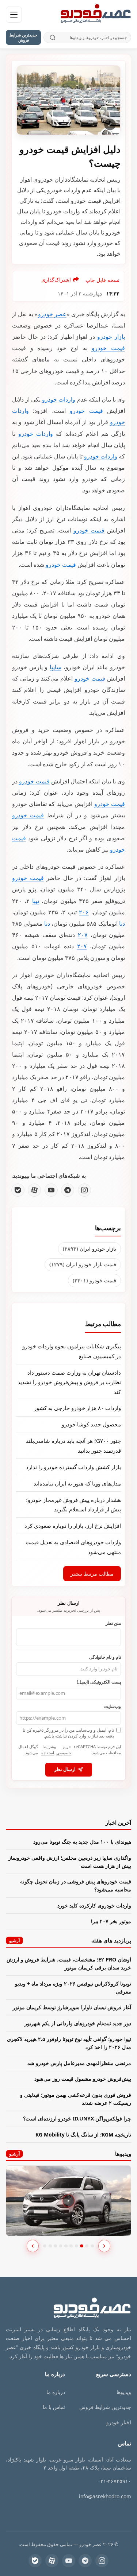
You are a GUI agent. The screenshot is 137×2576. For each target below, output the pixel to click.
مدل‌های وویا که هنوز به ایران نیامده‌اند (77, 1483)
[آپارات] (34, 1190)
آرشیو (14, 1940)
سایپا (56, 667)
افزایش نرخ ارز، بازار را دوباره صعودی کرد (73, 1526)
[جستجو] (52, 37)
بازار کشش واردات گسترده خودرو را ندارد (73, 1467)
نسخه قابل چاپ (102, 280)
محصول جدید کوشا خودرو (91, 1424)
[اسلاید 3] (55, 2246)
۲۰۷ (83, 935)
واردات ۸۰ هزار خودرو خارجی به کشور (77, 1408)
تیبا (36, 901)
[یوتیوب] (51, 1190)
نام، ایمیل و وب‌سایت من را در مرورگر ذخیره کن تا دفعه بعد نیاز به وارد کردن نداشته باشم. (68, 1733)
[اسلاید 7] (77, 2246)
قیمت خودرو (108, 348)
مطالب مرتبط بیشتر (92, 1574)
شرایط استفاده (48, 1750)
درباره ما (56, 2392)
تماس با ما (54, 2407)
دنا (122, 923)
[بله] (18, 1190)
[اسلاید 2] (50, 2246)
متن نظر (113, 1623)
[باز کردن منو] (14, 15)
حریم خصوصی (64, 1750)
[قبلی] (33, 2246)
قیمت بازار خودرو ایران (83, 1264)
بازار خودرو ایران (90, 1249)
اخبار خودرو (119, 2422)
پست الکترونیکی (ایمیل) (99, 1682)
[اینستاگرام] (84, 1190)
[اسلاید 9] (87, 2246)
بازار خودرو (111, 337)
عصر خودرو (52, 314)
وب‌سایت (113, 1706)
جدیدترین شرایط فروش (23, 37)
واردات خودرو (59, 399)
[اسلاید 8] (82, 2246)
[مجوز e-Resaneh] (101, 2514)
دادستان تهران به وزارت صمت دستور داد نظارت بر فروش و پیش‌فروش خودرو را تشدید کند (69, 1382)
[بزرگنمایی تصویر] (68, 100)
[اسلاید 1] (45, 2246)
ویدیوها (124, 2392)
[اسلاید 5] (66, 2246)
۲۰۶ (84, 912)
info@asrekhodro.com (105, 2496)
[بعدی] (104, 2246)
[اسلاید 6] (71, 2246)
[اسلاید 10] (92, 2246)
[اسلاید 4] (61, 2246)
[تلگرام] (68, 1190)
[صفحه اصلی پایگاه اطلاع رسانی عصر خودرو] (96, 15)
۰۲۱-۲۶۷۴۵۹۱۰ (114, 2481)
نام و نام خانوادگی (105, 1657)
